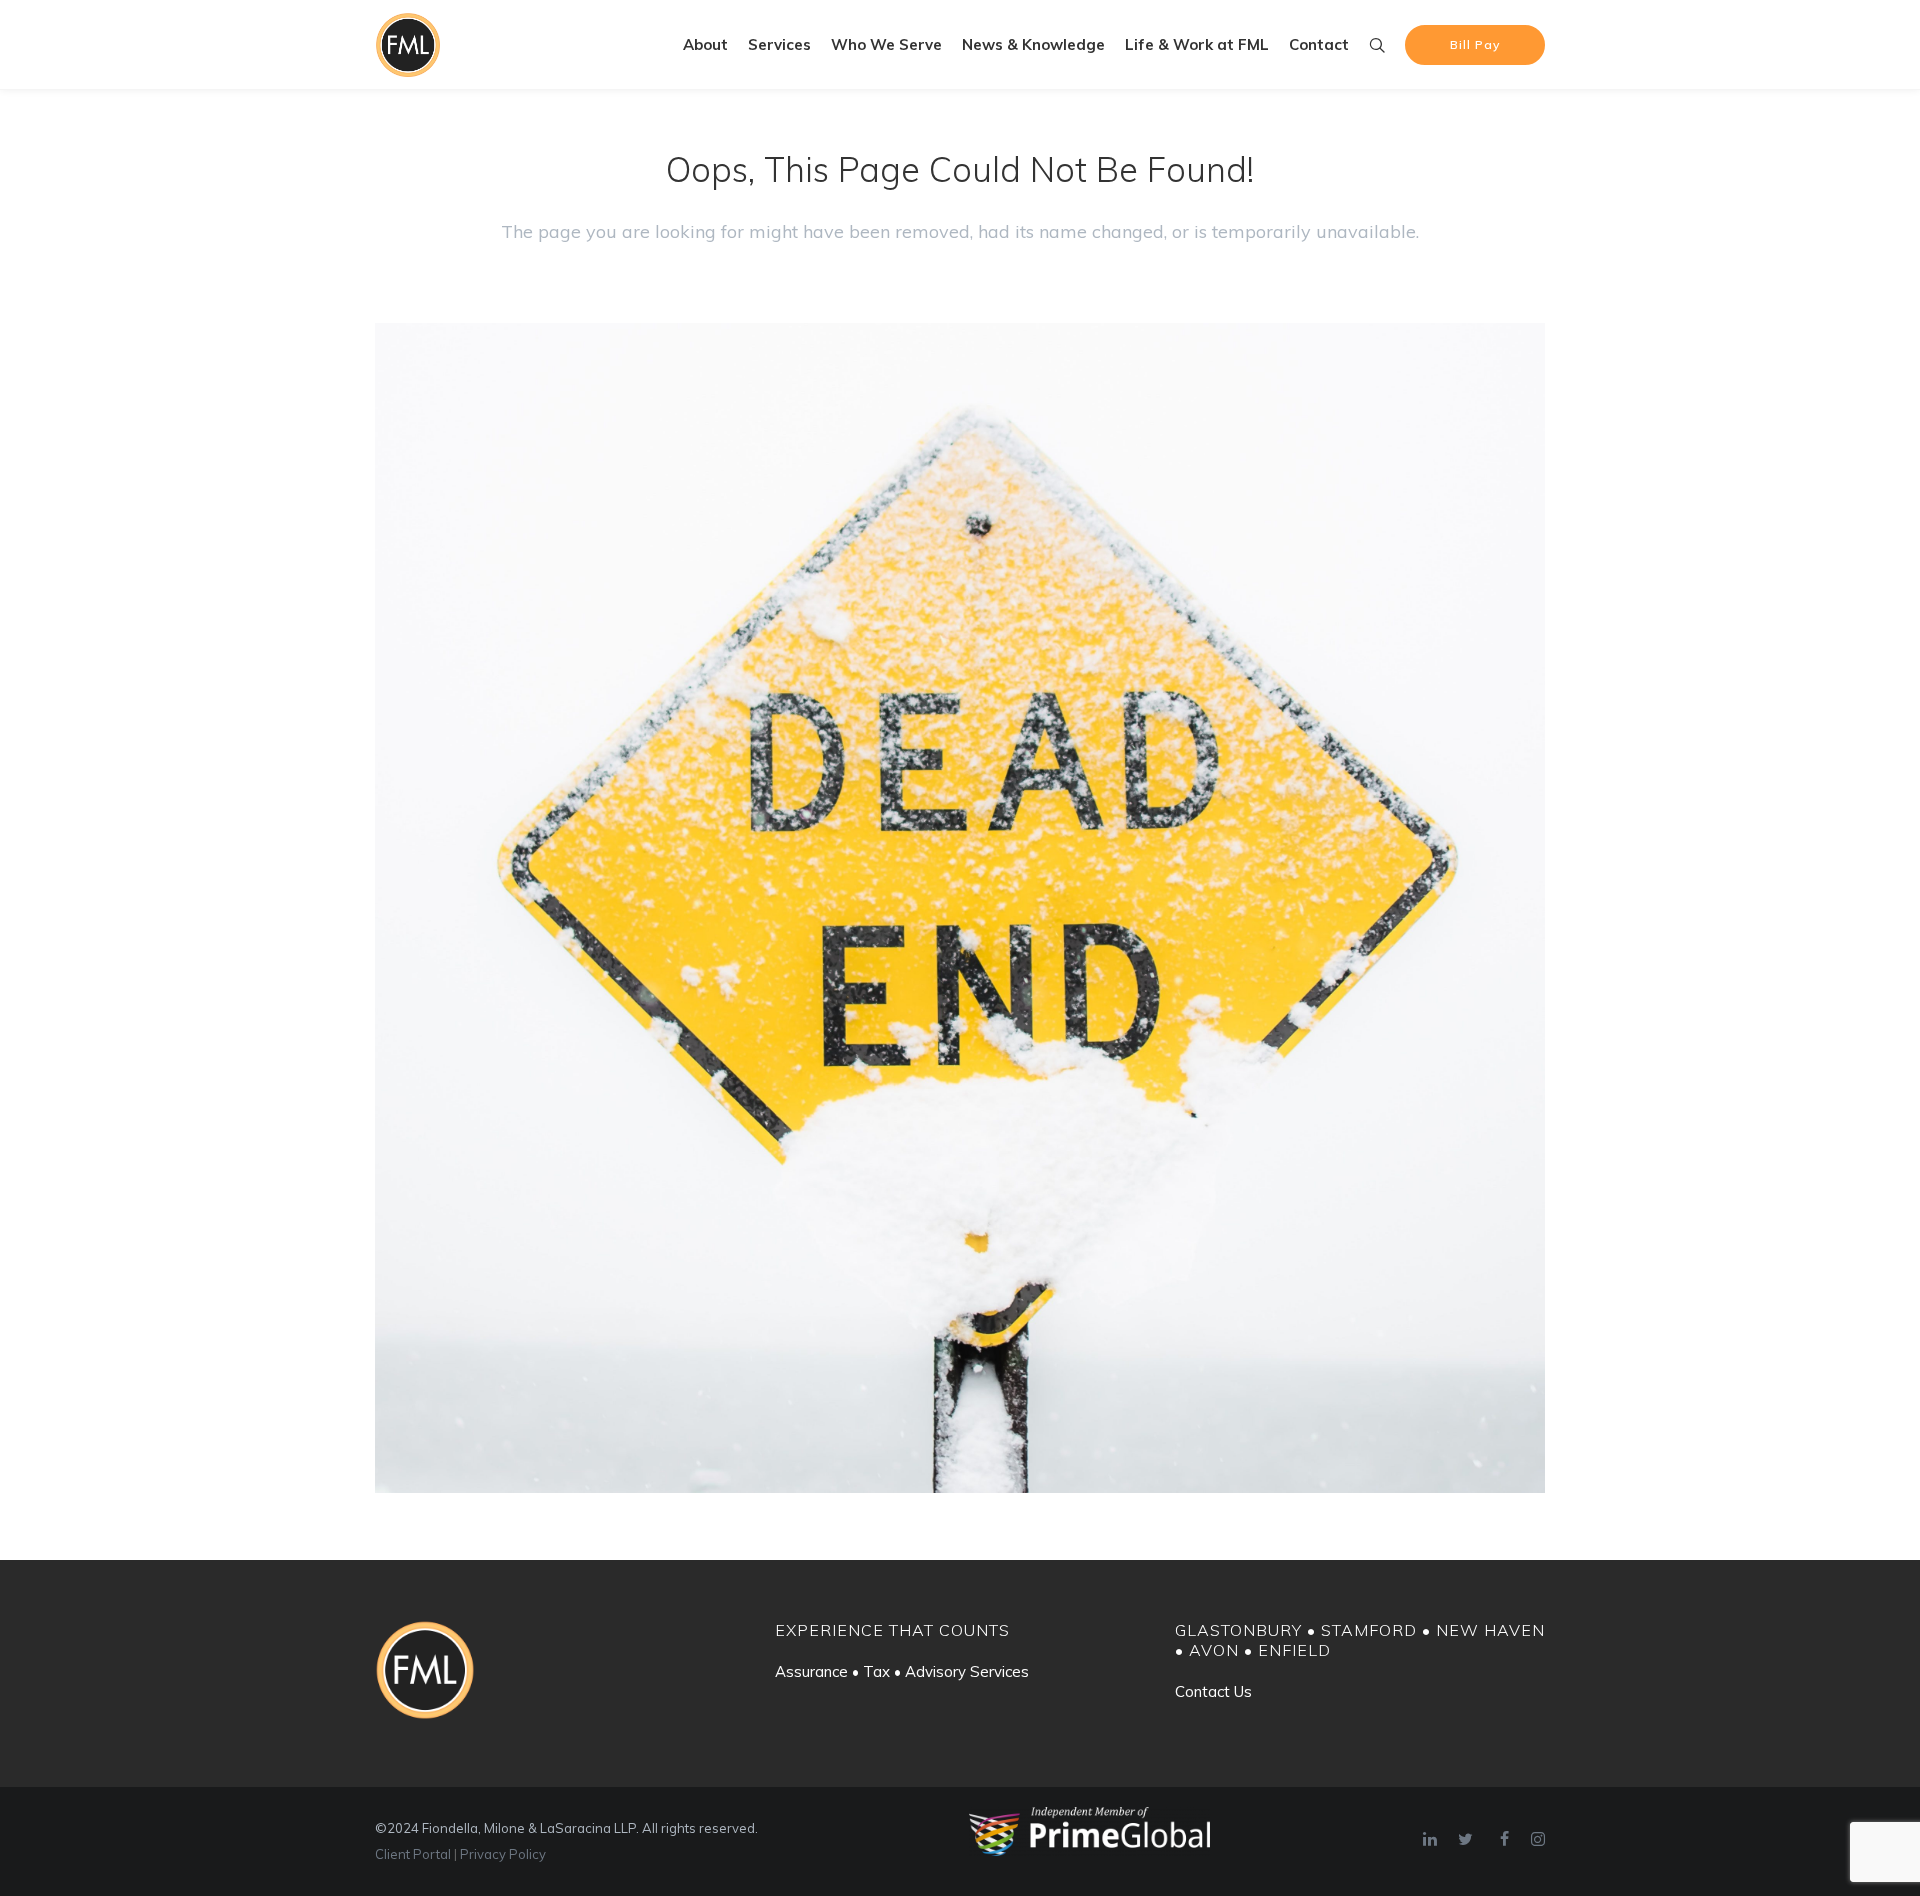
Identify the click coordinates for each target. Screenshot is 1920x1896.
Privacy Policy (503, 1854)
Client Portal (413, 1854)
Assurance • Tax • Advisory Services (902, 1671)
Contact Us (1213, 1691)
